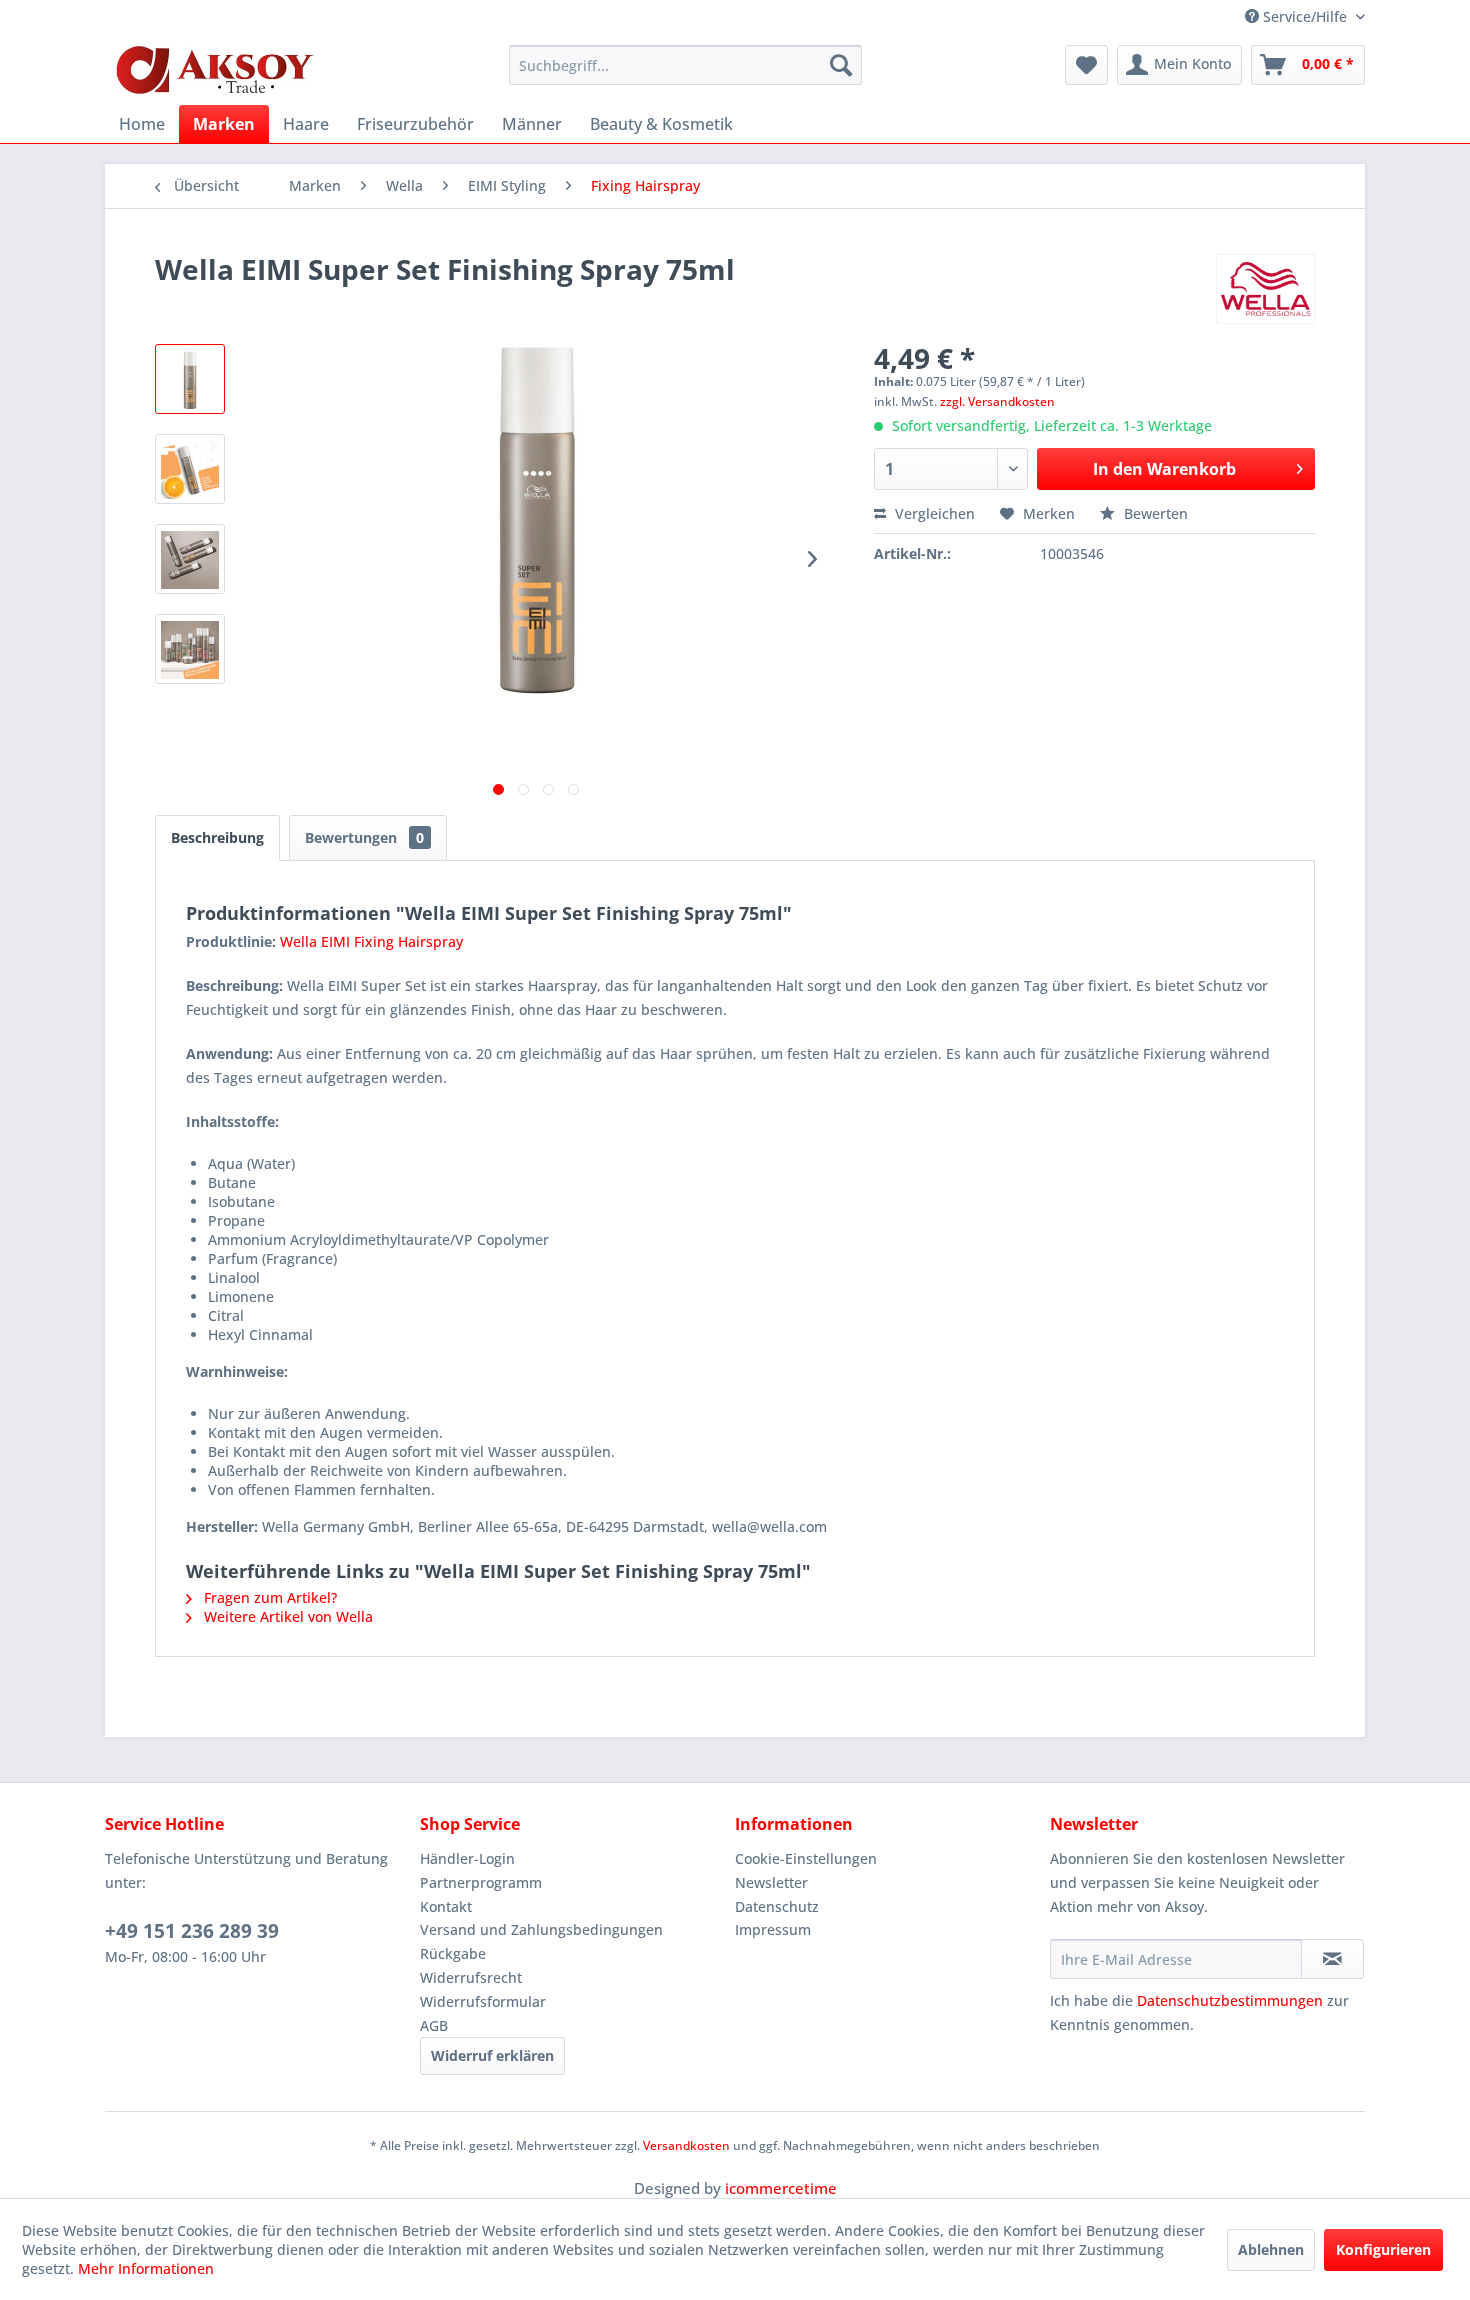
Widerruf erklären (492, 2055)
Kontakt (446, 1906)
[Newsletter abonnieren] (1332, 1959)
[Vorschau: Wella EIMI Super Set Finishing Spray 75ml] (190, 379)
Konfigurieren (1383, 2249)
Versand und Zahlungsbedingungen (541, 1929)
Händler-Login (467, 1858)
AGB (434, 2025)
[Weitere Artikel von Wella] (1265, 289)
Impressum (773, 1929)
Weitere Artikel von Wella (286, 1616)
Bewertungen (364, 837)
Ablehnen (1271, 2249)
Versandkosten (686, 2145)
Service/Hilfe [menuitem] (1305, 16)
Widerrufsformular (483, 2001)
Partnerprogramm (481, 1882)
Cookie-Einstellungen (806, 1858)
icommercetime (781, 2188)
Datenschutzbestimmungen (1230, 2000)
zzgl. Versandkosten (997, 401)
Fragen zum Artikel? (268, 1597)
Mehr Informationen (146, 2268)
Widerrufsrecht (471, 1977)
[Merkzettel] (1086, 65)
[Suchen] (841, 65)
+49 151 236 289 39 (192, 1931)
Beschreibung (217, 837)
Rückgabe (453, 1953)
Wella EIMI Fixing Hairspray (371, 941)
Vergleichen (933, 513)
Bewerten (1154, 513)
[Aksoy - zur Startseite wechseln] (215, 70)
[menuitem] (685, 65)
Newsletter (771, 1882)
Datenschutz (777, 1906)
